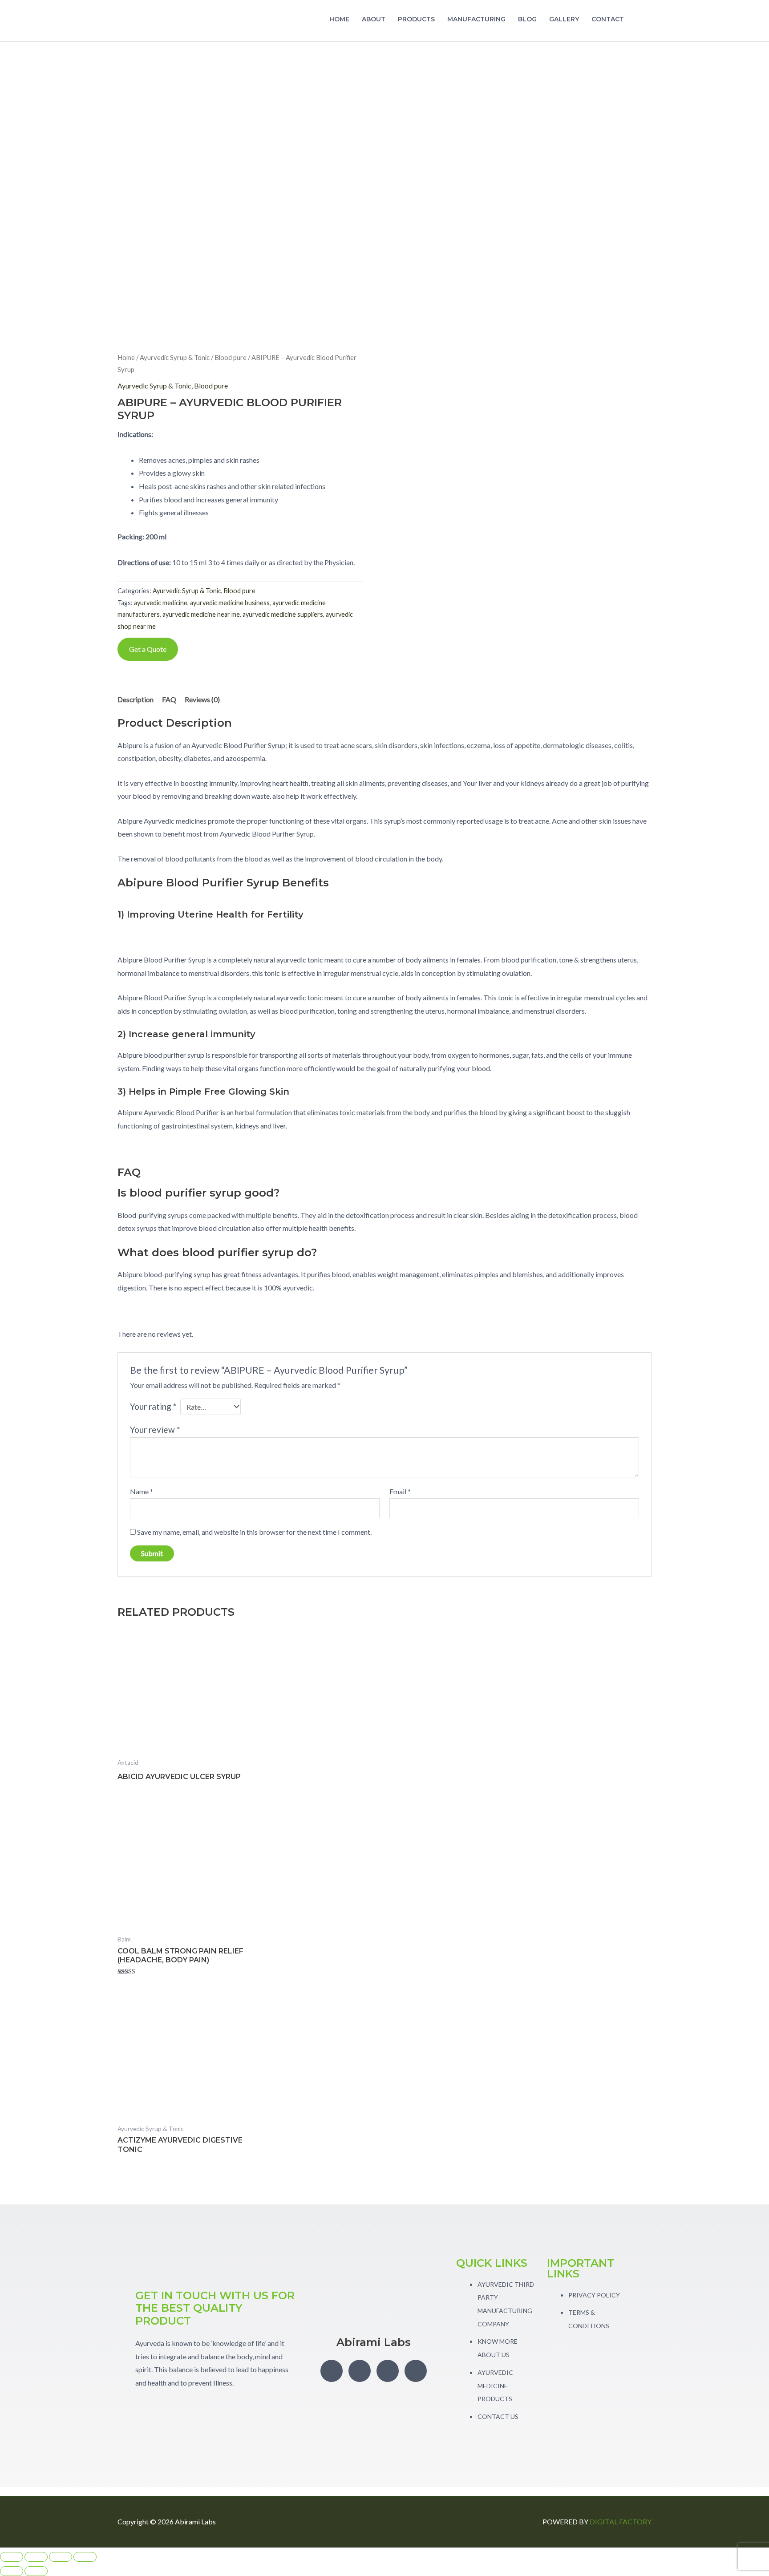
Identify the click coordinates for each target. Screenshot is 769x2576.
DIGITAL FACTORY (621, 2521)
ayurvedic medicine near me (201, 614)
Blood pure (231, 357)
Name (142, 1491)
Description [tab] (136, 699)
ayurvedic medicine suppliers (283, 614)
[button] (641, 21)
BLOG (527, 19)
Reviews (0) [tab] (202, 699)
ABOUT (374, 19)
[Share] (61, 2557)
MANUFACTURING (476, 19)
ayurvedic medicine (161, 603)
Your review (155, 1430)
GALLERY (564, 19)
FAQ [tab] (169, 699)
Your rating (153, 1406)
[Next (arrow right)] (36, 2571)
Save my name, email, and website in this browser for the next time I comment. (254, 1532)
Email (400, 1491)
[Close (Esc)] (85, 2557)
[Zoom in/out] (12, 2557)
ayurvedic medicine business (230, 603)
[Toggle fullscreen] (36, 2557)
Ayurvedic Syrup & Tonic (175, 357)
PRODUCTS (416, 19)
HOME (339, 19)
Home (126, 357)
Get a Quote (148, 649)
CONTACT (608, 19)
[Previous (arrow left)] (12, 2571)
